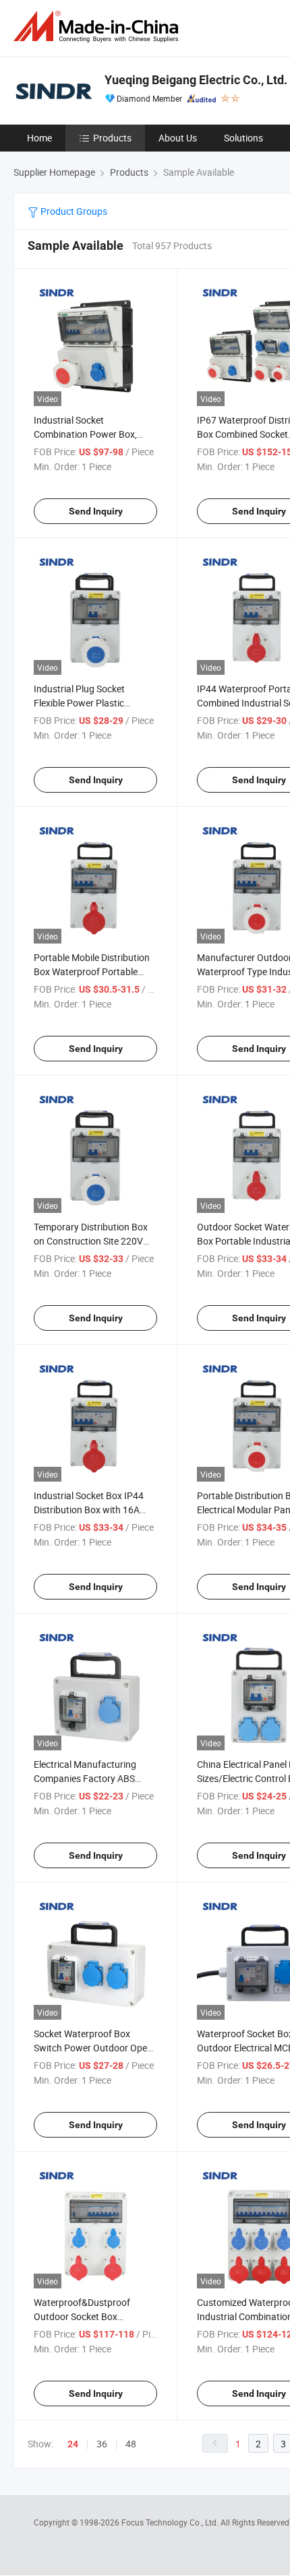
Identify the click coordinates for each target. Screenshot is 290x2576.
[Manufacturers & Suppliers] (98, 27)
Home (39, 138)
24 (73, 2444)
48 (131, 2444)
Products (112, 138)
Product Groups (73, 211)
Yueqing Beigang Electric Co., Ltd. (196, 80)
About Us (178, 138)
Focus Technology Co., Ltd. (171, 2522)
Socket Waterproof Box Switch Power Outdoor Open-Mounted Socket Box (94, 2048)
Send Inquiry (96, 511)
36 (102, 2444)
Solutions (243, 138)
